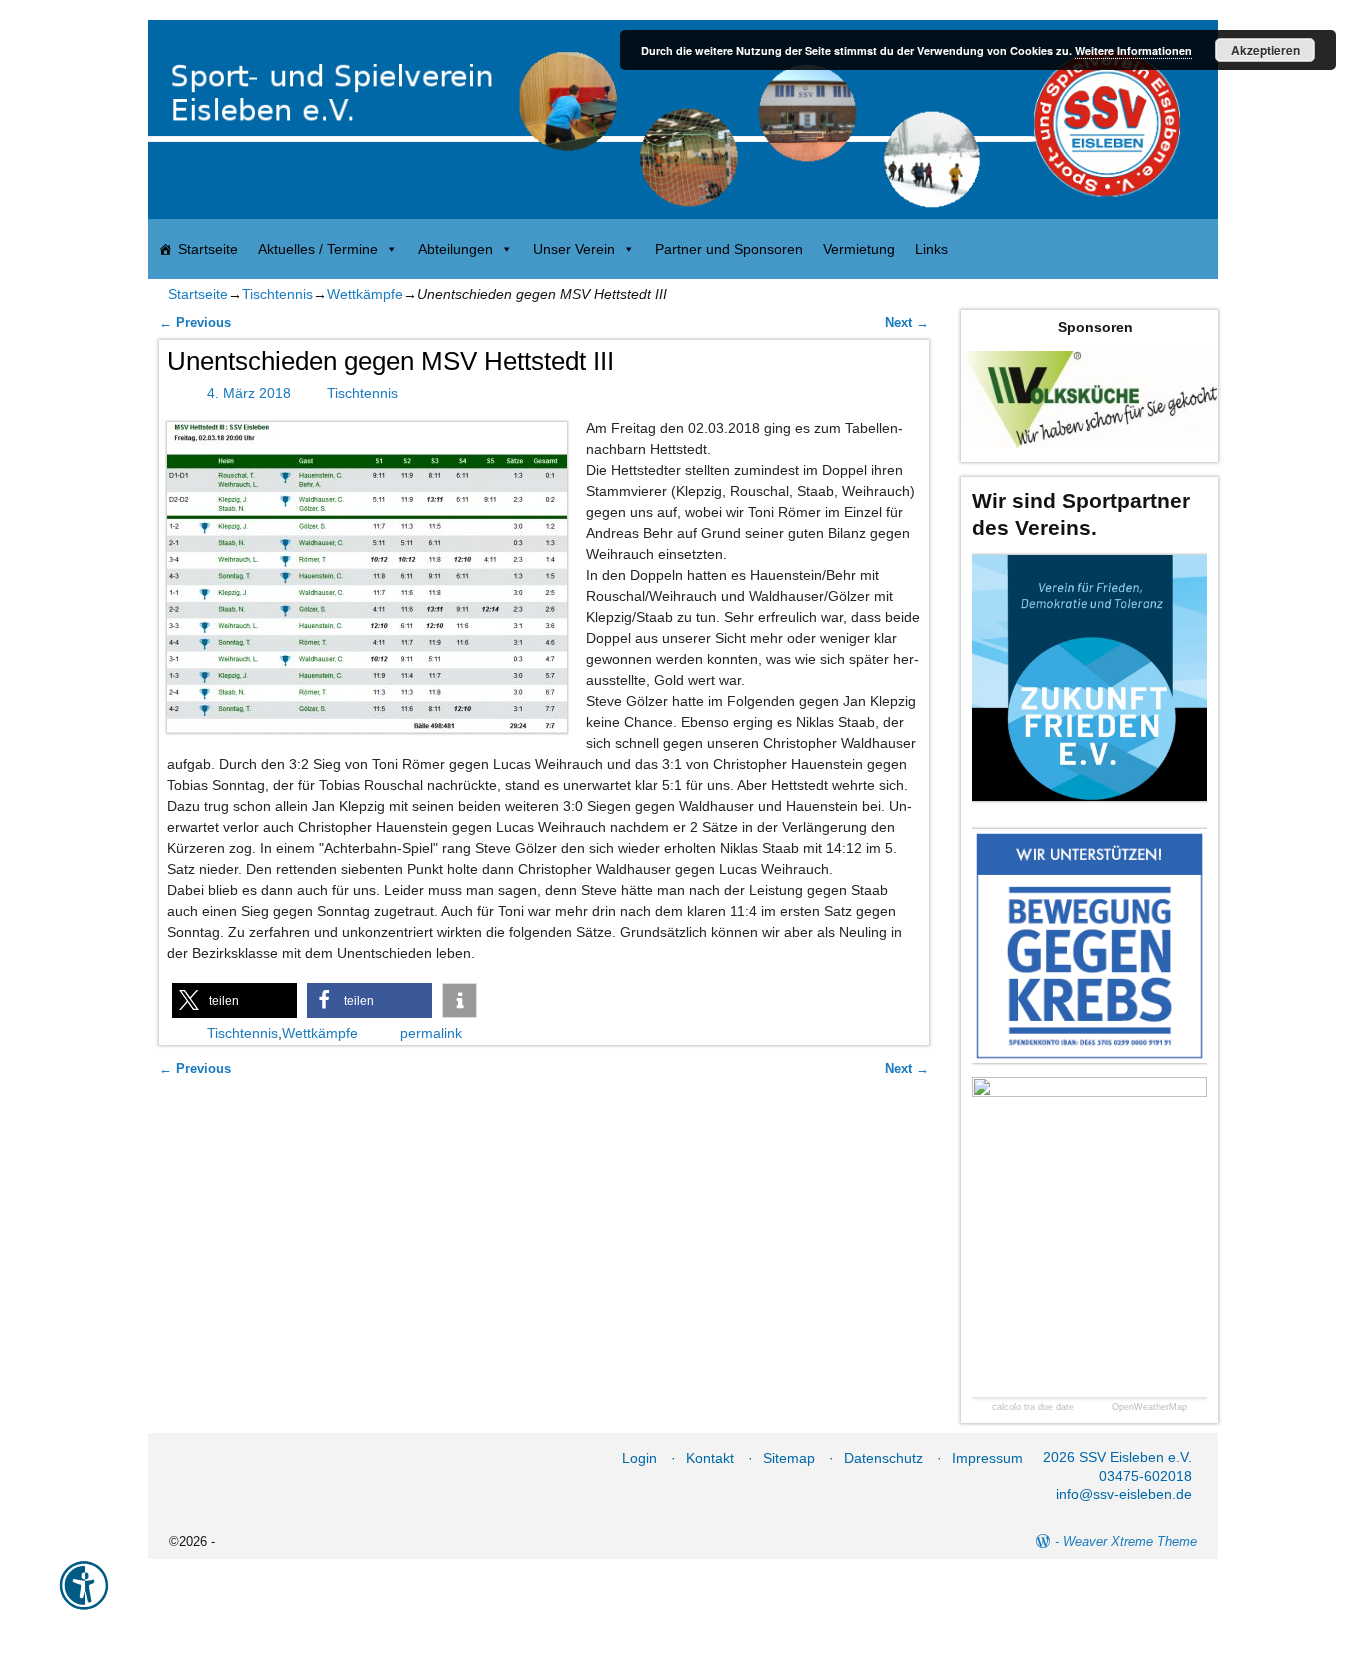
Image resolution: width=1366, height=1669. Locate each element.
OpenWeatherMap (1149, 1407)
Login (639, 1458)
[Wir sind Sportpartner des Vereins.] (1089, 677)
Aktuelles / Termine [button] (318, 249)
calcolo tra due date (1033, 1407)
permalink (431, 1033)
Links (931, 249)
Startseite (208, 249)
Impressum (987, 1458)
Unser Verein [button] (574, 249)
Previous (195, 323)
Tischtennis (277, 294)
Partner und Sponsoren (729, 249)
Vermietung (859, 249)
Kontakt (710, 1458)
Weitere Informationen (1133, 50)
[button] (234, 1000)
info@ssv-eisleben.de (1124, 1494)
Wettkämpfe (365, 294)
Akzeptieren (1265, 50)
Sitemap (789, 1458)
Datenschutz (883, 1458)
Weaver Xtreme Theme (1130, 1541)
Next (907, 323)
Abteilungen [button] (455, 249)
